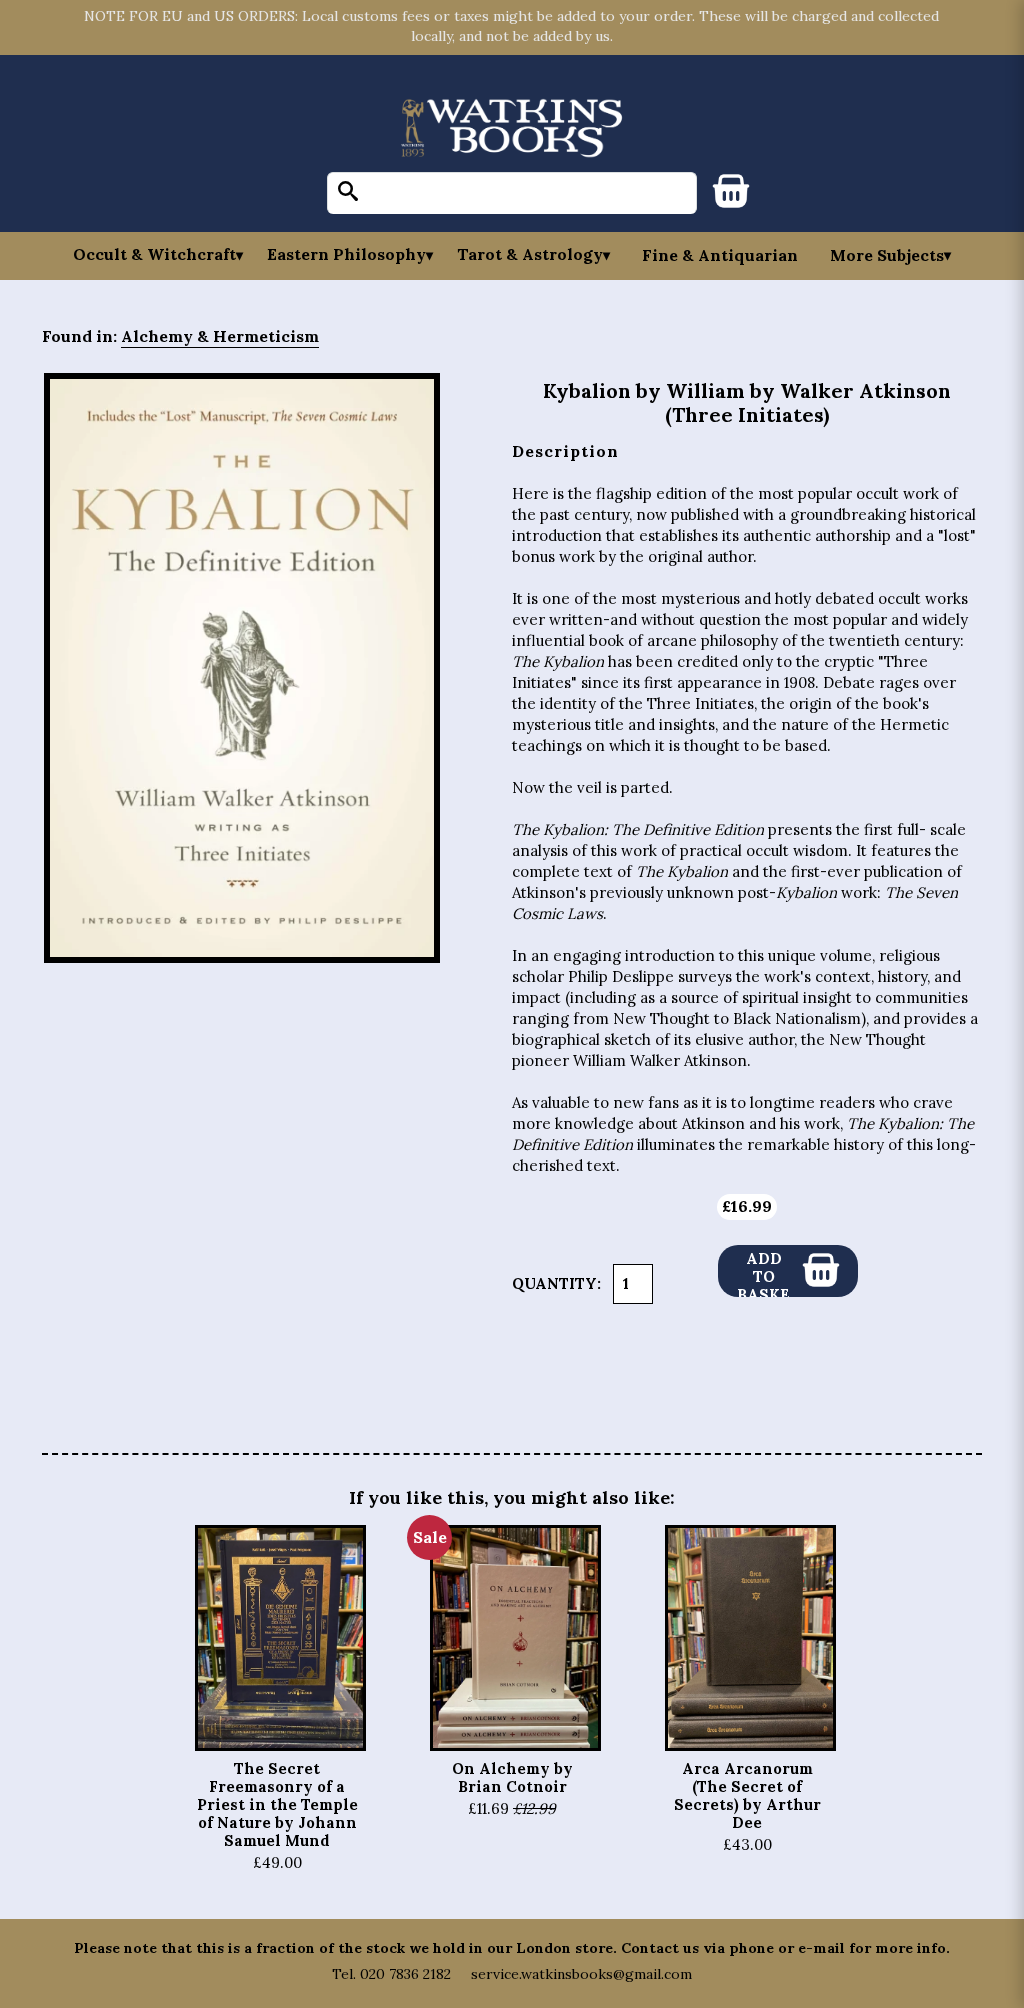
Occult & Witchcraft (154, 254)
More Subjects (887, 255)
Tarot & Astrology (530, 254)
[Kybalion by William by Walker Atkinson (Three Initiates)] (242, 668)
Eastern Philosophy (346, 254)
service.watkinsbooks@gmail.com (581, 1974)
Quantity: (556, 1283)
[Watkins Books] (512, 129)
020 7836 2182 (405, 1974)
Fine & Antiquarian (720, 255)
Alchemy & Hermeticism (220, 336)
